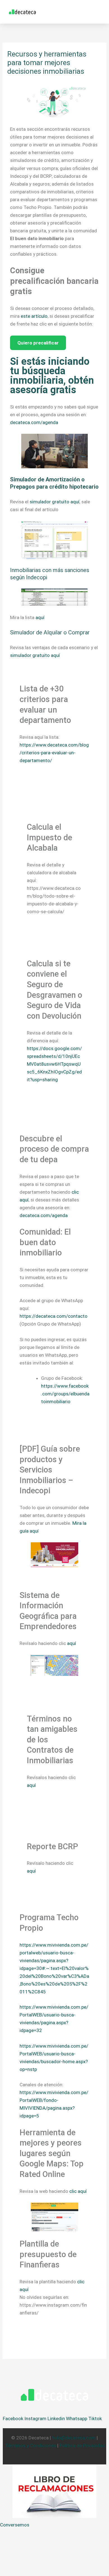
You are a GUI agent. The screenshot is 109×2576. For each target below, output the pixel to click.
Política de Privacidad (82, 2446)
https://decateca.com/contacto (54, 1316)
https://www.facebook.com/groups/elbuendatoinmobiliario (65, 1394)
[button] (98, 12)
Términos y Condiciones (31, 2446)
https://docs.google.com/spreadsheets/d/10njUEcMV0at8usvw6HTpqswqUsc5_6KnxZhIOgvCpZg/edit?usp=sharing (54, 1064)
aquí (40, 617)
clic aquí (78, 2191)
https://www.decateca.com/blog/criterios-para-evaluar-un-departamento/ (54, 753)
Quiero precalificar (38, 343)
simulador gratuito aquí (54, 502)
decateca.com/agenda (34, 422)
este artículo (34, 316)
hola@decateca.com (74, 2438)
